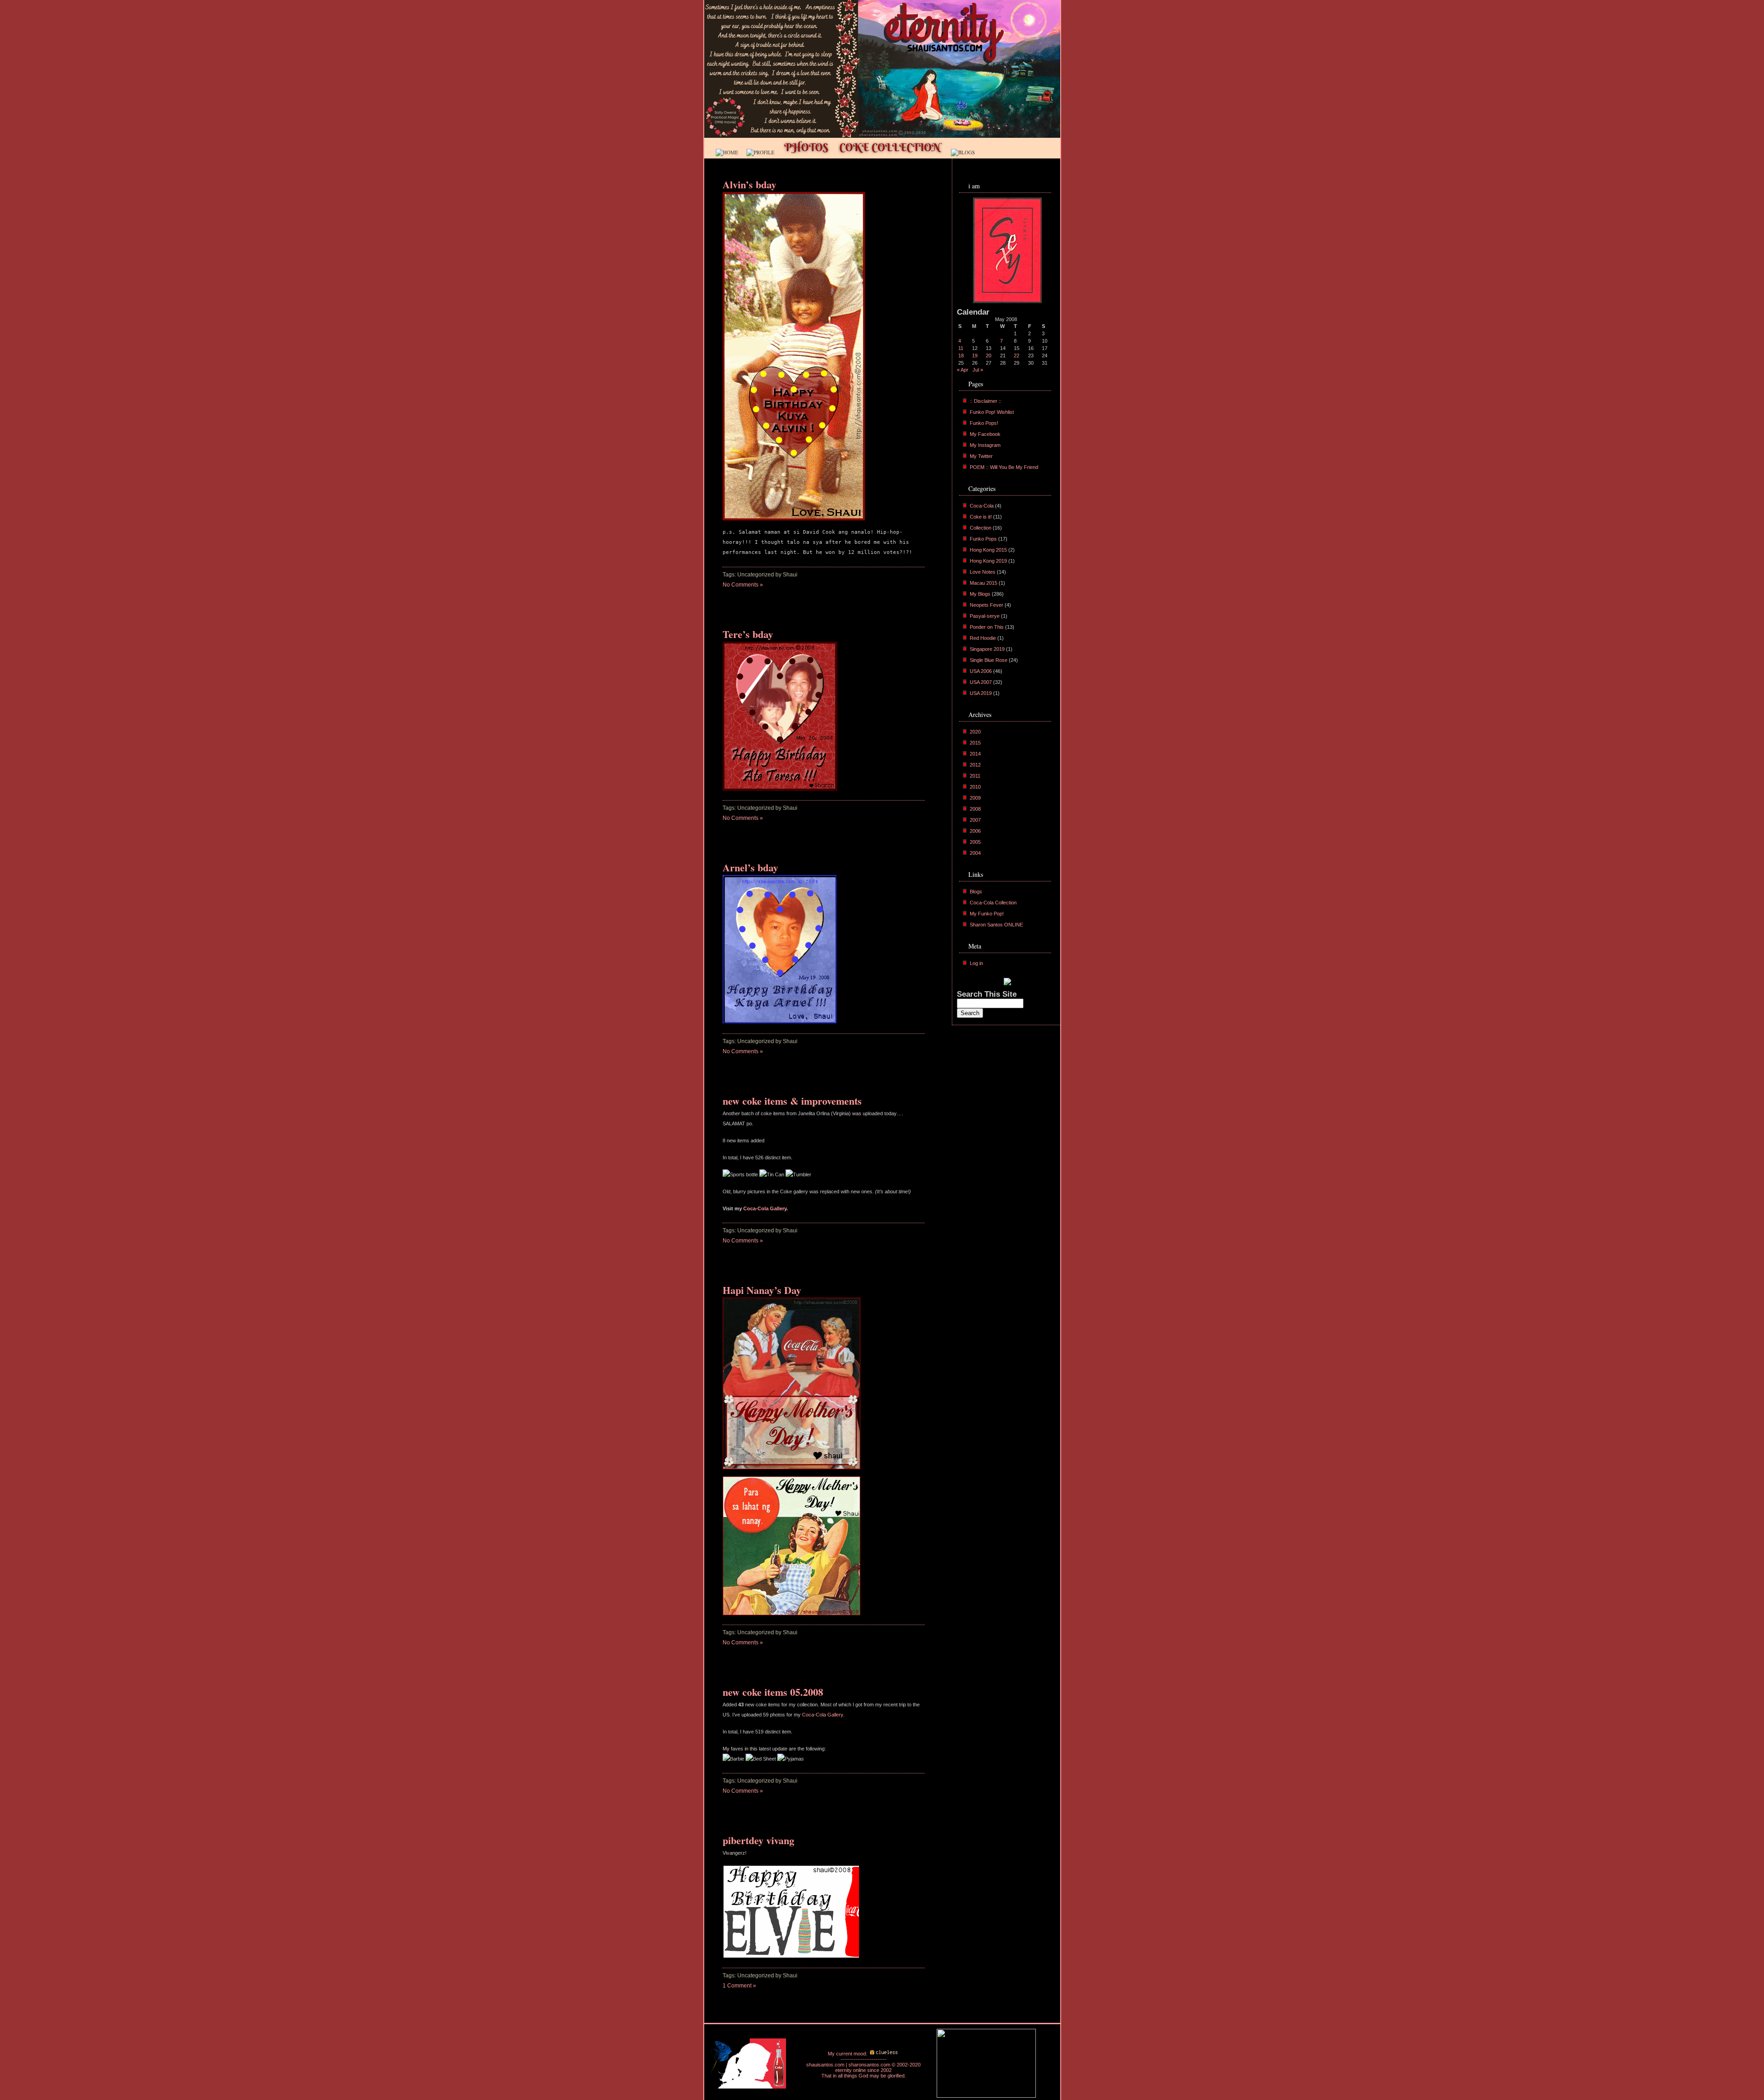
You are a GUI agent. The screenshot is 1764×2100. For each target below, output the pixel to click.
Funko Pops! (984, 423)
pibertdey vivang (758, 1840)
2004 (975, 853)
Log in (976, 963)
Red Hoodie (983, 638)
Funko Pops (983, 539)
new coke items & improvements (792, 1101)
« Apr (963, 370)
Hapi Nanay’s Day (762, 1290)
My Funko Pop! (987, 914)
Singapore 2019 (987, 649)
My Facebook (985, 434)
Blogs (976, 892)
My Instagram (985, 445)
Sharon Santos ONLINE (996, 925)
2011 (975, 776)
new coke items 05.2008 (773, 1692)
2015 (975, 743)
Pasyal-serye (985, 616)
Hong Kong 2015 (988, 550)
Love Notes (983, 572)
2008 (975, 809)
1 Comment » (739, 1986)
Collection (981, 528)
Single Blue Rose (989, 660)
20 (989, 356)
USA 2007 (981, 682)
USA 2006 (981, 671)
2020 (975, 732)
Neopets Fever (987, 605)
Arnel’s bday (750, 867)
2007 (975, 820)
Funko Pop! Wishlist (992, 412)
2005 (975, 842)
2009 (975, 798)
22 (1017, 356)
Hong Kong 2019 (988, 561)
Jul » (978, 370)
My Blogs (980, 594)
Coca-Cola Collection (993, 903)
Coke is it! (981, 517)
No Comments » (743, 585)
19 (975, 356)
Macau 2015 (984, 583)
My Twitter (981, 456)
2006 (975, 831)
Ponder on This (987, 627)
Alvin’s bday (749, 184)
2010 (975, 787)
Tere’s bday (748, 634)
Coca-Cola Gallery (765, 1208)
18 (961, 356)
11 (961, 348)
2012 (975, 765)
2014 (975, 754)
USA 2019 (981, 693)
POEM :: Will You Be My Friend (1004, 467)
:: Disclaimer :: (986, 401)
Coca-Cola (982, 506)
